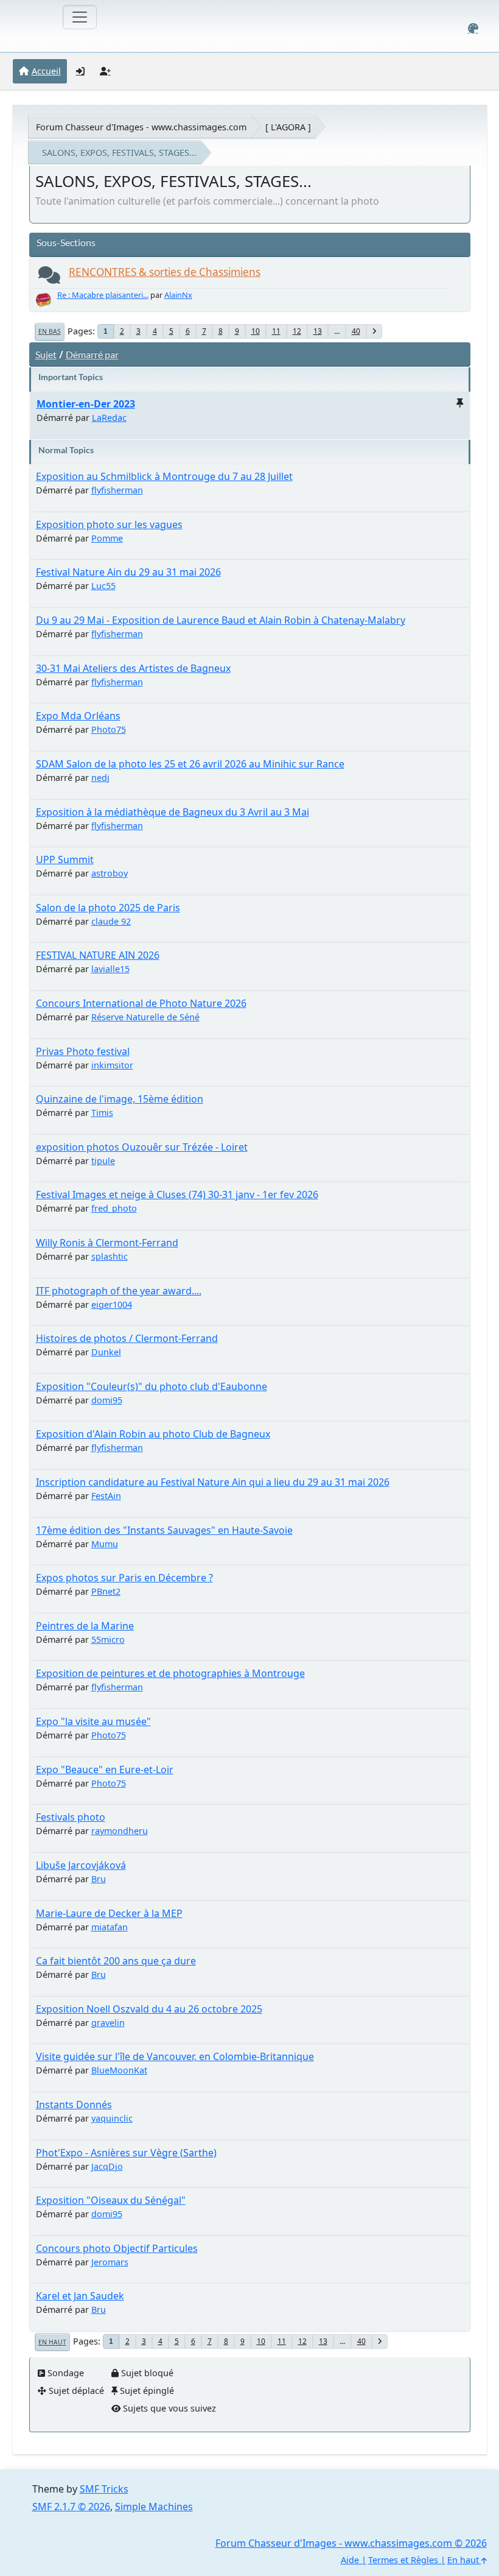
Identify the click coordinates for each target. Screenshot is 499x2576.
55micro (108, 1639)
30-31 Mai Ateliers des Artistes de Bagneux (133, 668)
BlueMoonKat (119, 2070)
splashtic (110, 1256)
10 (256, 331)
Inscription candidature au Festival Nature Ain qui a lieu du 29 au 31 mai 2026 (213, 1482)
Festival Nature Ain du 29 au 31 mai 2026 (128, 572)
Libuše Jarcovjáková (81, 1865)
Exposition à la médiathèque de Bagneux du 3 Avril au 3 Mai (173, 812)
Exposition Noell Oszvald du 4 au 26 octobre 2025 (149, 2009)
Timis (102, 1113)
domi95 (107, 1400)
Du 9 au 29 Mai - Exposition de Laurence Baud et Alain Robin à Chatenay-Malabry (221, 620)
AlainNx (178, 295)
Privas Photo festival (83, 1051)
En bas (50, 331)
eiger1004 (112, 1304)
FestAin (106, 1496)
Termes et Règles (403, 2560)
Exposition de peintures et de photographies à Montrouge (170, 1673)
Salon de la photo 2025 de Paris (108, 908)
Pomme (107, 538)
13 (318, 331)
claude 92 (111, 921)
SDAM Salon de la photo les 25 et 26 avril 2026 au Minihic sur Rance (190, 764)
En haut (52, 2342)
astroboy (110, 873)
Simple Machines (154, 2507)
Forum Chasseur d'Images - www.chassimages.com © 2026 (351, 2543)
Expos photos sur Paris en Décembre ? (124, 1578)
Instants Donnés (74, 2105)
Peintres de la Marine (85, 1626)
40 (356, 331)
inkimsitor (112, 1065)
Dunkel (106, 1352)
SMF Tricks (104, 2489)
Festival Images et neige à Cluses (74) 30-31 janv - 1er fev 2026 (177, 1194)
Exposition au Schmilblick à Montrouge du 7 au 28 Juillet (164, 476)
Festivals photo (71, 1817)
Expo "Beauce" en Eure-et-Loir (105, 1770)
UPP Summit (65, 859)
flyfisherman (117, 490)
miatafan (110, 1927)
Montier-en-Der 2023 (86, 404)
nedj (100, 778)
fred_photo (114, 1208)
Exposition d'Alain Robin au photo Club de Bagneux (153, 1434)
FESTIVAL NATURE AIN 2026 (98, 955)
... (337, 331)
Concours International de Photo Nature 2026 (141, 1003)
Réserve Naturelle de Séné (145, 1017)
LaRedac (109, 418)
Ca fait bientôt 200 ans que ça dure (116, 1961)
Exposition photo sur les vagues (109, 524)
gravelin (108, 2023)
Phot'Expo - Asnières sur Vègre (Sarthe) (126, 2153)
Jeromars (110, 2262)
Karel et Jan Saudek (80, 2296)
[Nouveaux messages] (49, 278)
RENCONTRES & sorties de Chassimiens (165, 272)
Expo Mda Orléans (78, 716)
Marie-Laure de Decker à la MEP (109, 1913)
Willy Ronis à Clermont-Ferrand (107, 1243)
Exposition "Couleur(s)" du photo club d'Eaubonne (152, 1386)
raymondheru (120, 1831)
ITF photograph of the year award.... (119, 1291)
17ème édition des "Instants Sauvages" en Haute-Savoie (164, 1530)
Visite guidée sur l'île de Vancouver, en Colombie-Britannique (175, 2056)
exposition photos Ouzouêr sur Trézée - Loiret (142, 1147)
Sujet (46, 354)
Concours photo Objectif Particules (117, 2248)
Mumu (105, 1544)
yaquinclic (112, 2118)
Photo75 (109, 729)
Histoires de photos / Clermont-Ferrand (127, 1338)
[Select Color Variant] (473, 28)
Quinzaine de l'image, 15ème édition (120, 1099)
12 (297, 331)
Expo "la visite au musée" (93, 1721)
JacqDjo (107, 2166)
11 (276, 331)
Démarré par (92, 354)
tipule (103, 1161)
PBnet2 (106, 1591)
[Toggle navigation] (80, 17)
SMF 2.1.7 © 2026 (71, 2507)
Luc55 (103, 586)
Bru (99, 1879)
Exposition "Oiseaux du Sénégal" (111, 2200)
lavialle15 (110, 969)
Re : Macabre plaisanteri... (103, 295)
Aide (350, 2560)
